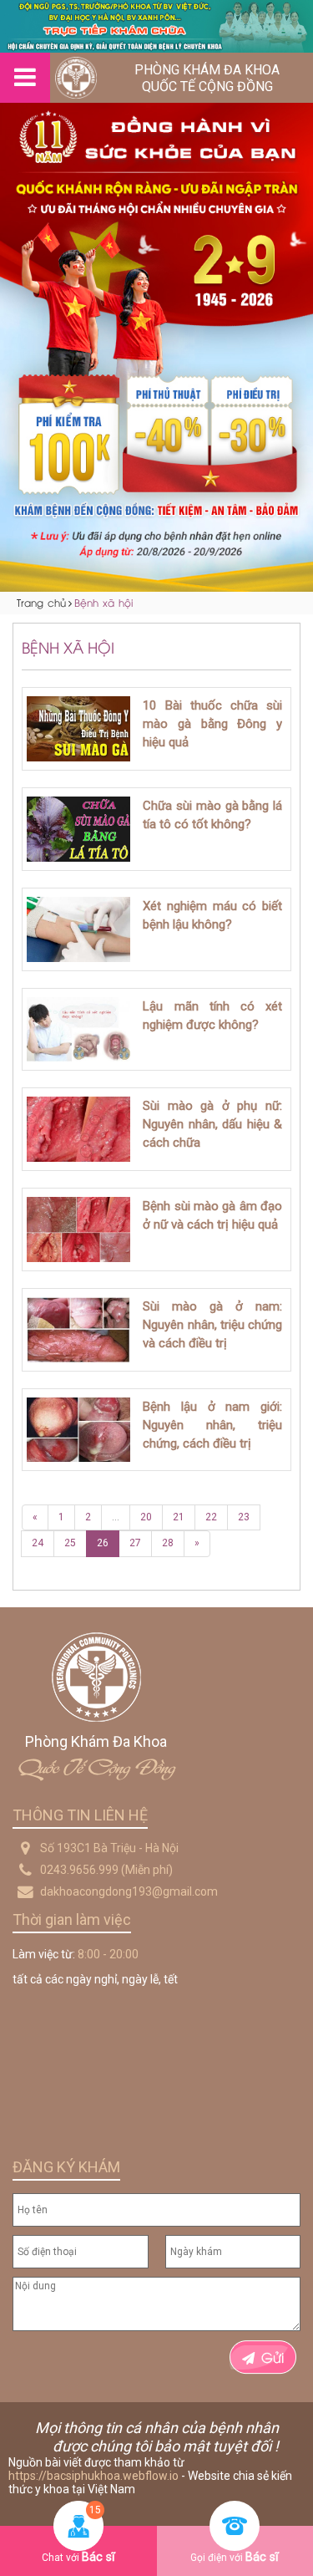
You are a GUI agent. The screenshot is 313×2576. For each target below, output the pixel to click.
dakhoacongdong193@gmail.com (129, 1891)
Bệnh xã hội (103, 602)
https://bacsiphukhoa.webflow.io (93, 2476)
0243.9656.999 (79, 1870)
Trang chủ (41, 602)
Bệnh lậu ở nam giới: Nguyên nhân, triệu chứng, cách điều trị (212, 1425)
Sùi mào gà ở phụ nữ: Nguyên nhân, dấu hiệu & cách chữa (212, 1124)
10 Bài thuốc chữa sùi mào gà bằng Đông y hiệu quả (212, 724)
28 (168, 1543)
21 (179, 1517)
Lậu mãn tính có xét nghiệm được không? (212, 1016)
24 (38, 1543)
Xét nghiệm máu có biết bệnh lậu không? (212, 915)
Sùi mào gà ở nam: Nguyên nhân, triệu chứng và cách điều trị (212, 1325)
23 (244, 1517)
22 (211, 1517)
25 (70, 1543)
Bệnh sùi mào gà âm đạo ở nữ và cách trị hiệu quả (212, 1215)
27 (135, 1543)
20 (146, 1517)
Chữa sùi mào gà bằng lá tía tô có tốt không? (212, 815)
